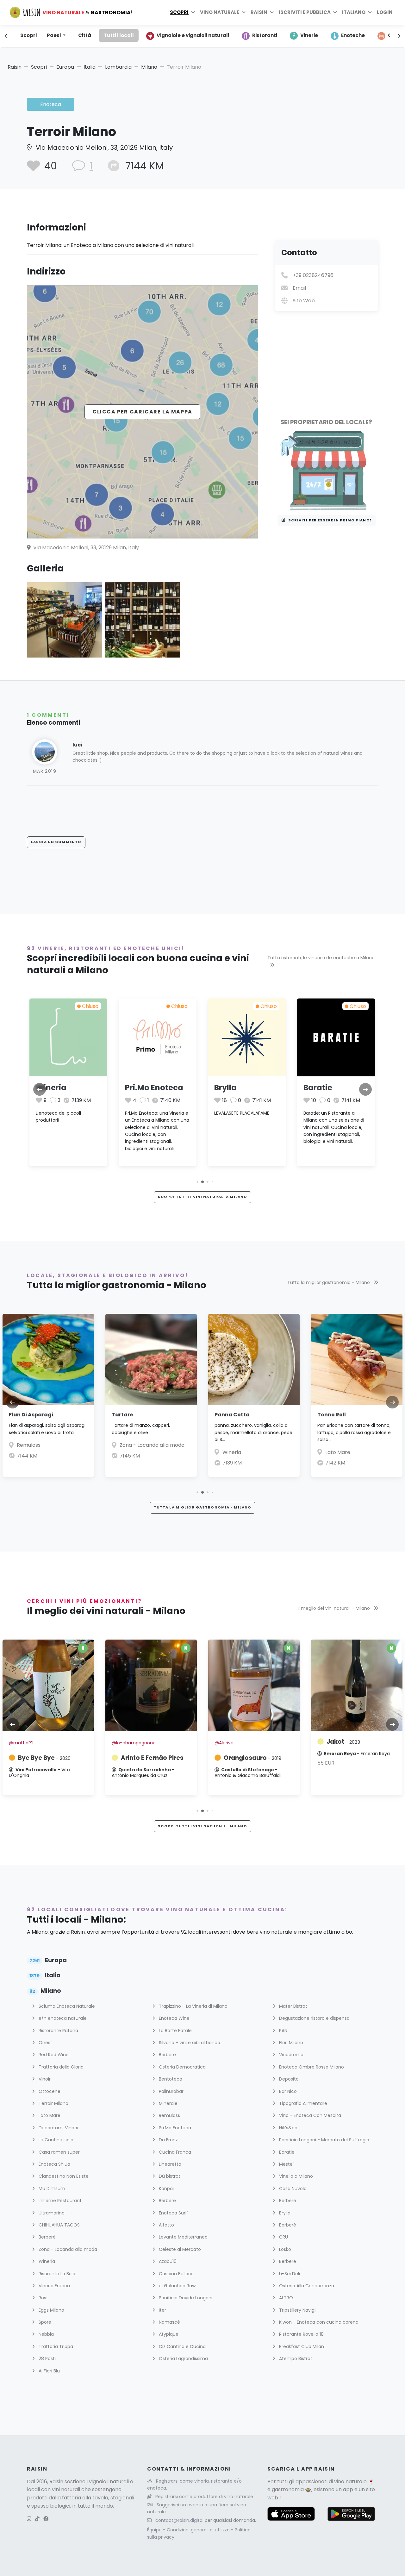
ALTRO (285, 2298)
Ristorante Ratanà (58, 2031)
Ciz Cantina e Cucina (182, 2346)
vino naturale (350, 2482)
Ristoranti (265, 35)
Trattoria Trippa (55, 2346)
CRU (283, 2237)
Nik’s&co (288, 2128)
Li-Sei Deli (289, 2274)
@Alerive (224, 1743)
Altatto (166, 2225)
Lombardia (118, 67)
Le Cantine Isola (55, 2140)
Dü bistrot (169, 2176)
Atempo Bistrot (295, 2359)
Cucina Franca (174, 2152)
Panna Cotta (232, 1415)
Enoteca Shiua (54, 2164)
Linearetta (169, 2164)
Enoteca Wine (174, 2018)
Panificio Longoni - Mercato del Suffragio (324, 2140)
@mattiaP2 (21, 1743)
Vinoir (44, 2079)
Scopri (179, 12)
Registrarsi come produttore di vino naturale (204, 2497)
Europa (65, 67)
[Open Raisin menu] (272, 12)
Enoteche (353, 35)
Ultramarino (51, 2213)
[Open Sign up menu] (335, 12)
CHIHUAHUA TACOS (59, 2225)
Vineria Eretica (54, 2286)
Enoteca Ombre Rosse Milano (311, 2067)
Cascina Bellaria (176, 2274)
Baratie (318, 1088)
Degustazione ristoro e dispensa (314, 2018)
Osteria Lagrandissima (183, 2359)
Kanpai (166, 2189)
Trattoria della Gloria (60, 2067)
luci (77, 745)
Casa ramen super (59, 2152)
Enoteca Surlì (173, 2213)
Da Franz (168, 2140)
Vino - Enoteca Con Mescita (309, 2115)
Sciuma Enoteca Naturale (66, 2006)
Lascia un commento (56, 842)
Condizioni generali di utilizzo (199, 2530)
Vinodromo (291, 2055)
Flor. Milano (290, 2043)
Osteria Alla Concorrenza (306, 2286)
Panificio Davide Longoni (185, 2298)
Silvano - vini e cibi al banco (189, 2043)
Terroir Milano (53, 2103)
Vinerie (309, 35)
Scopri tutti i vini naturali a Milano (202, 1197)
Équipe (155, 2530)
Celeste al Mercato (179, 2249)
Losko (284, 2249)
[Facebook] (46, 2519)
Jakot (343, 1742)
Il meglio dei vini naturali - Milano (334, 1608)
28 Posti (47, 2359)
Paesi (54, 35)
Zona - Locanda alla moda (152, 1445)
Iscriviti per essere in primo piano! (328, 520)
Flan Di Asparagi (31, 1415)
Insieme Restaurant (59, 2201)
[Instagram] (29, 2519)
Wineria (51, 1088)
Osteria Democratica (182, 2067)
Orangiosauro (252, 1758)
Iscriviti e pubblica (305, 12)
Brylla (225, 1088)
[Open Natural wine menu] (244, 12)
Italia (90, 67)
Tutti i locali (119, 35)
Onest (45, 2043)
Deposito (288, 2079)
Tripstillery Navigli (297, 2310)
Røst (43, 2298)
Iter (162, 2310)
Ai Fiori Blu (49, 2371)
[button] (197, 1182)
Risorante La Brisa (57, 2274)
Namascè (169, 2322)
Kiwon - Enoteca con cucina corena (318, 2322)
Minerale (168, 2103)
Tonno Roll (332, 1415)
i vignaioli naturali (108, 2482)
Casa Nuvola (292, 2189)
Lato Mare (338, 1452)
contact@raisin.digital (179, 2520)
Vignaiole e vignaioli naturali (193, 35)
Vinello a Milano (295, 2176)
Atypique (168, 2334)
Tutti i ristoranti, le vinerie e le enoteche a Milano (321, 958)
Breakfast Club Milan (301, 2346)
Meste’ (286, 2164)
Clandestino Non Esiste (63, 2176)
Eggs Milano (51, 2310)
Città (85, 35)
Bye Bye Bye (44, 1758)
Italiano (354, 12)
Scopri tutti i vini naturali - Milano (202, 1826)
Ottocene (49, 2091)
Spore (44, 2322)
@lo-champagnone (134, 1743)
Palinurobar (171, 2091)
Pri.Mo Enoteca (154, 1088)
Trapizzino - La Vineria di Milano (193, 2006)
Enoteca (51, 104)
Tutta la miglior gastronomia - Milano (329, 1282)
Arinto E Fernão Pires (152, 1758)
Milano (149, 67)
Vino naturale (220, 12)
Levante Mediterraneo (183, 2237)
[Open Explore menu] (193, 12)
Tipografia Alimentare (302, 2103)
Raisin (15, 67)
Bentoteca (170, 2079)
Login (385, 12)
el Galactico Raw (177, 2286)
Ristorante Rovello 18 (301, 2334)
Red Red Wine (53, 2055)
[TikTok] (37, 2519)
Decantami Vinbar (58, 2128)
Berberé (167, 2055)
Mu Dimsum (51, 2189)
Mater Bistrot (293, 2006)
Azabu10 (167, 2261)
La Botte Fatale (175, 2031)
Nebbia (46, 2334)
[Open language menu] (370, 12)
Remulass (29, 1445)
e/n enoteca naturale (62, 2018)
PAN (283, 2031)
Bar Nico (287, 2091)
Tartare (122, 1415)
